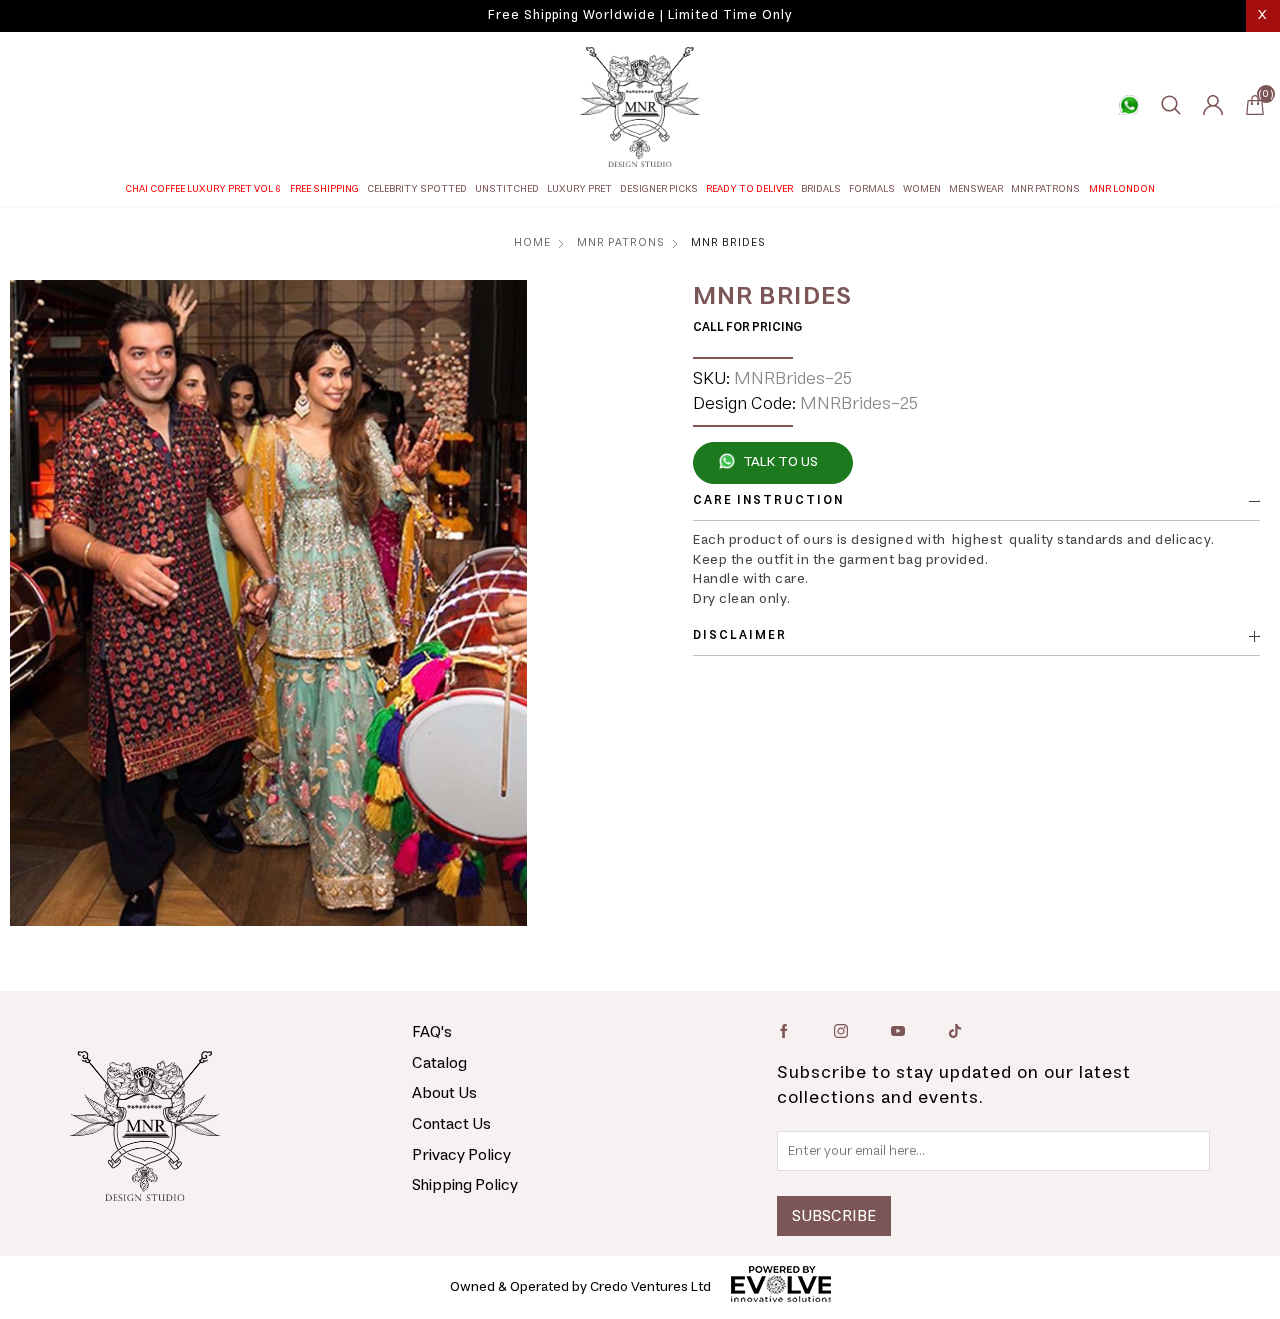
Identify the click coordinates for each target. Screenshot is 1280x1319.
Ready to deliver (749, 189)
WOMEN (922, 189)
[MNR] (640, 107)
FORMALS (872, 189)
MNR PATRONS (1045, 189)
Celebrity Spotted (417, 189)
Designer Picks (659, 189)
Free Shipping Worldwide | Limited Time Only (640, 15)
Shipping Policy (465, 1185)
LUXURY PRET (579, 189)
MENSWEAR (976, 189)
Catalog (439, 1063)
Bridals (821, 189)
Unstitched (507, 189)
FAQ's (432, 1032)
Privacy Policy (461, 1155)
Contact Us (451, 1124)
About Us (444, 1093)
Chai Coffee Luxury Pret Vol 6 (203, 189)
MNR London (1122, 189)
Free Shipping (324, 189)
